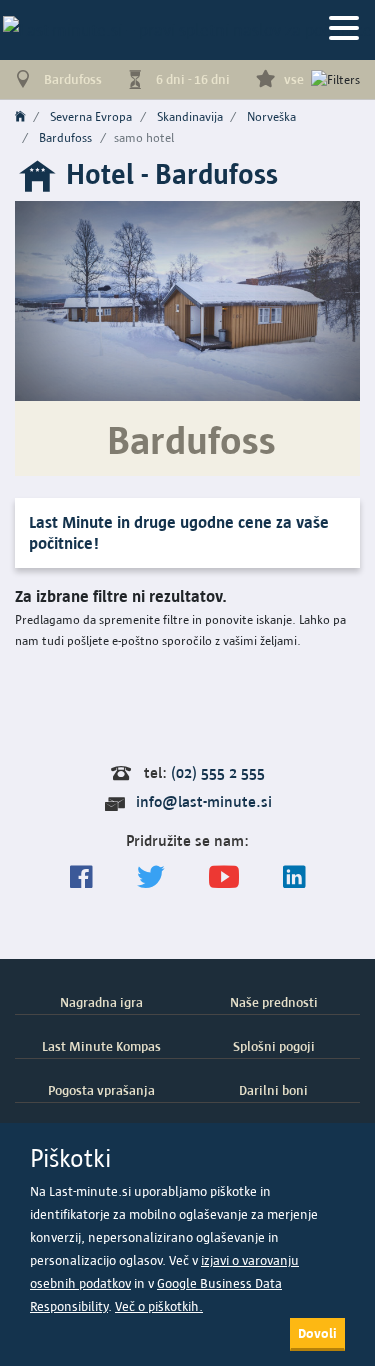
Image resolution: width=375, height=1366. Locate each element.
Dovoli (317, 1333)
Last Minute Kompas (101, 1046)
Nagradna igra (101, 1002)
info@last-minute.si (204, 801)
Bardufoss (65, 137)
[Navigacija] (344, 29)
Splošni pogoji (274, 1046)
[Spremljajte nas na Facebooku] (81, 877)
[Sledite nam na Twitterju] (151, 877)
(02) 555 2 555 (218, 772)
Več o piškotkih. (159, 1306)
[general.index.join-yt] (224, 877)
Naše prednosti (274, 1002)
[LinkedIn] (294, 877)
